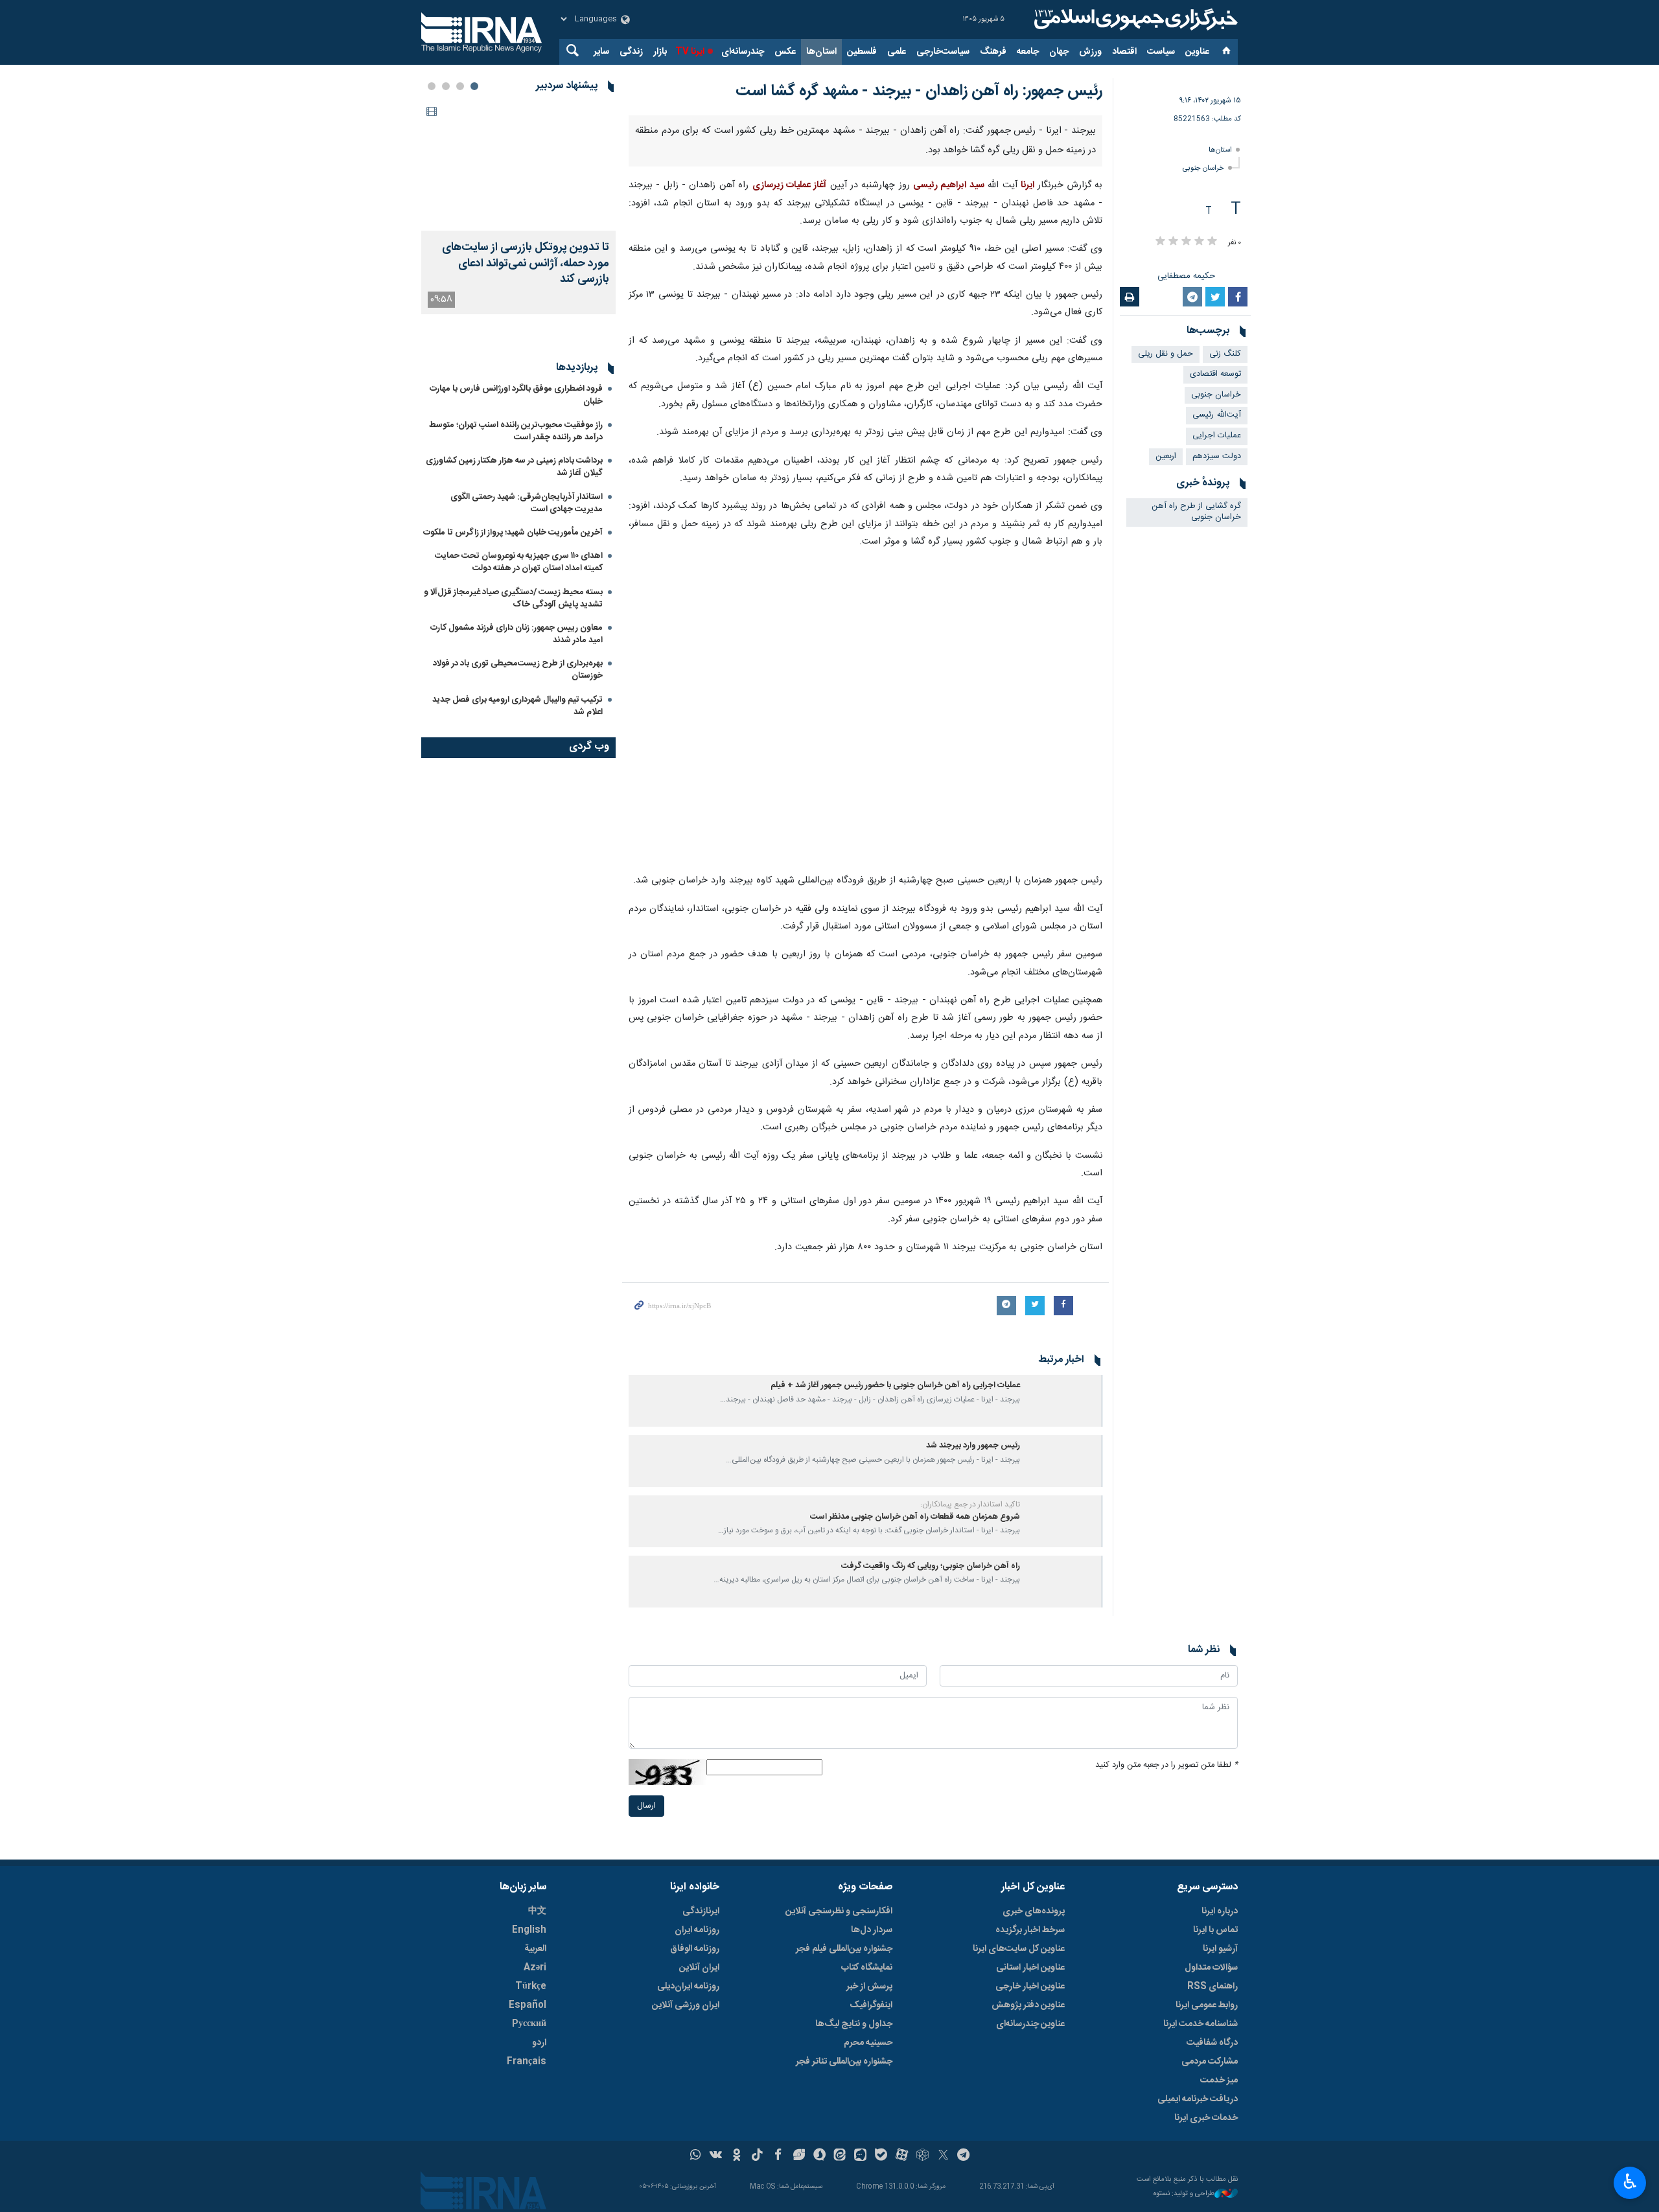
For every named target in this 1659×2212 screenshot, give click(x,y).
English (529, 1930)
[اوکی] (737, 2156)
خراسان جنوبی (1203, 168)
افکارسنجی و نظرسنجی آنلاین (839, 1911)
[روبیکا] (922, 2156)
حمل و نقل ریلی (1166, 354)
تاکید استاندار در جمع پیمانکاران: (970, 1504)
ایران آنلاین (699, 1968)
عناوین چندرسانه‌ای (1030, 2024)
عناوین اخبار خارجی (1030, 1987)
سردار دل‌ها (872, 1930)
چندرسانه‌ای (743, 52)
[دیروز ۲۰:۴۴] (518, 166)
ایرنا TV (690, 52)
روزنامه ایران (697, 1930)
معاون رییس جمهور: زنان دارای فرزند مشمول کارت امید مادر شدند (516, 699)
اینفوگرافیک (871, 2005)
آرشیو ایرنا (1220, 1949)
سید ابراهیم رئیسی (949, 185)
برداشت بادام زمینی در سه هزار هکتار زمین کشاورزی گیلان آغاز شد (514, 532)
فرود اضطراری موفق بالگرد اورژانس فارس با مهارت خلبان (516, 460)
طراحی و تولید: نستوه (1184, 2194)
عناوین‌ (1197, 52)
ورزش (1090, 52)
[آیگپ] (860, 2156)
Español (528, 2005)
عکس (785, 52)
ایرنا (1134, 19)
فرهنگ (993, 52)
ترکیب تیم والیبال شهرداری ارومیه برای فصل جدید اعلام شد (517, 771)
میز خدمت (1219, 2080)
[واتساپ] (696, 2156)
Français (527, 2062)
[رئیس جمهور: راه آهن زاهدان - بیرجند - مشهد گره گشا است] (866, 712)
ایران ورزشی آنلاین (686, 2005)
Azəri (535, 1968)
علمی (897, 52)
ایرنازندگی (701, 1911)
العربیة (535, 1949)
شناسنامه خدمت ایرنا (1201, 2024)
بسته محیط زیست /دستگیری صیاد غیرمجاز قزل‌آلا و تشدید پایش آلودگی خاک (513, 663)
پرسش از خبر (869, 1987)
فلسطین (862, 52)
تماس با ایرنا (1215, 1930)
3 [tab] (446, 86)
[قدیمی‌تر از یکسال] (1063, 1401)
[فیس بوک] (778, 2156)
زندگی (631, 52)
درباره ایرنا (1220, 1911)
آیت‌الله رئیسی (1217, 415)
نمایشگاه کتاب (867, 1968)
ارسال (646, 1806)
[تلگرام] (964, 2156)
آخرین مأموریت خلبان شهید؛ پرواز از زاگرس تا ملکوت (513, 597)
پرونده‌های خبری (1034, 1911)
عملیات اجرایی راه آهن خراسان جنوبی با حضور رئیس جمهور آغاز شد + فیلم (895, 1386)
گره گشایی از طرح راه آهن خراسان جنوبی (1196, 512)
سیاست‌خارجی (943, 52)
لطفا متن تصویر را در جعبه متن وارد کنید (1166, 1765)
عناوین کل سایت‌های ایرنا (1019, 1949)
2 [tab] (460, 86)
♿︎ (1630, 2182)
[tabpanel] (518, 208)
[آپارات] (902, 2156)
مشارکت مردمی (1210, 2062)
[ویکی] (716, 2156)
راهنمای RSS (1212, 1987)
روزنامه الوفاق (695, 1949)
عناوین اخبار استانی (1030, 1968)
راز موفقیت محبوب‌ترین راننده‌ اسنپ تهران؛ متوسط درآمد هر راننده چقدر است (516, 496)
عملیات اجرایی (1217, 436)
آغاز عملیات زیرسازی (790, 185)
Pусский (529, 2024)
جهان (1059, 52)
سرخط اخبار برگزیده (1030, 1930)
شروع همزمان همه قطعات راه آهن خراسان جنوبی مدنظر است (915, 1517)
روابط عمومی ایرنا (1207, 2005)
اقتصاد (1124, 52)
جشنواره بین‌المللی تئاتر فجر (844, 2062)
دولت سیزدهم (1217, 456)
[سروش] (819, 2156)
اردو (539, 2043)
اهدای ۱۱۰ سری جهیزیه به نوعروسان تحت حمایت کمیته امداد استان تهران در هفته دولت (519, 627)
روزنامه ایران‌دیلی (688, 1987)
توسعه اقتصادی (1215, 374)
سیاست (1161, 52)
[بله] (881, 2156)
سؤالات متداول (1211, 1968)
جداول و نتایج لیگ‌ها (854, 2024)
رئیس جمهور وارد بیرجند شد (973, 1446)
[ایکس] (943, 2156)
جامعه (1028, 52)
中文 (537, 1911)
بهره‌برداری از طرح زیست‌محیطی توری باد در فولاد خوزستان (518, 734)
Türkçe (531, 1987)
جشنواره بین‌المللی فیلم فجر (844, 1949)
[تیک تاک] (757, 2156)
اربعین (1166, 456)
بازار (660, 52)
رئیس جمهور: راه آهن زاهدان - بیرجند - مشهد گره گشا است (919, 91)
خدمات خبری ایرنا (1206, 2118)
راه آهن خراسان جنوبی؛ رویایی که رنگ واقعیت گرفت (931, 1566)
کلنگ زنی (1225, 354)
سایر (601, 52)
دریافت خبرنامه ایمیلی (1198, 2099)
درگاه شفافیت (1212, 2043)
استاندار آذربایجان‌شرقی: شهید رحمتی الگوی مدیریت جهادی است (527, 568)
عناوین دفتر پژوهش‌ (1028, 2005)
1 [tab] (474, 86)
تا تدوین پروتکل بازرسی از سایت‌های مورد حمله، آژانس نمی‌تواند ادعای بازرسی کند (526, 264)
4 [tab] (432, 86)
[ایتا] (840, 2156)
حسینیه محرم (868, 2043)
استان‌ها (821, 52)
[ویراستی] (799, 2156)
